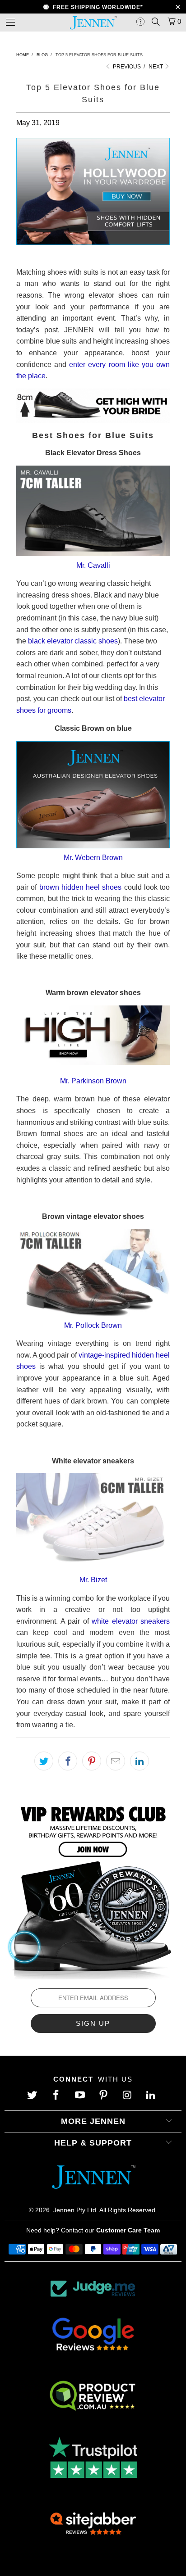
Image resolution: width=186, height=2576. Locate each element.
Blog (42, 55)
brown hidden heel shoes (81, 887)
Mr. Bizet (93, 1580)
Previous (126, 67)
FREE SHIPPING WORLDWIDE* (96, 7)
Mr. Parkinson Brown (93, 1081)
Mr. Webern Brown (93, 858)
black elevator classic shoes (73, 641)
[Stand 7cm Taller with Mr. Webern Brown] (93, 846)
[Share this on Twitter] (44, 1761)
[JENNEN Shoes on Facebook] (57, 2096)
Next (156, 67)
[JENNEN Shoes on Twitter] (33, 2096)
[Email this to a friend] (116, 1761)
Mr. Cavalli (93, 565)
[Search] (156, 22)
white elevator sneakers (131, 1621)
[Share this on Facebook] (68, 1761)
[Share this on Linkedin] (139, 1761)
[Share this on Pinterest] (92, 1761)
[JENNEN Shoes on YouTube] (81, 2096)
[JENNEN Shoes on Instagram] (128, 2096)
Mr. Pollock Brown (93, 1325)
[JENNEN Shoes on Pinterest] (105, 2096)
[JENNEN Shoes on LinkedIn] (152, 2096)
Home (23, 55)
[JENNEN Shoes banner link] (93, 1889)
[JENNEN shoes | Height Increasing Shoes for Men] (93, 242)
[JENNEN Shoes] (93, 23)
